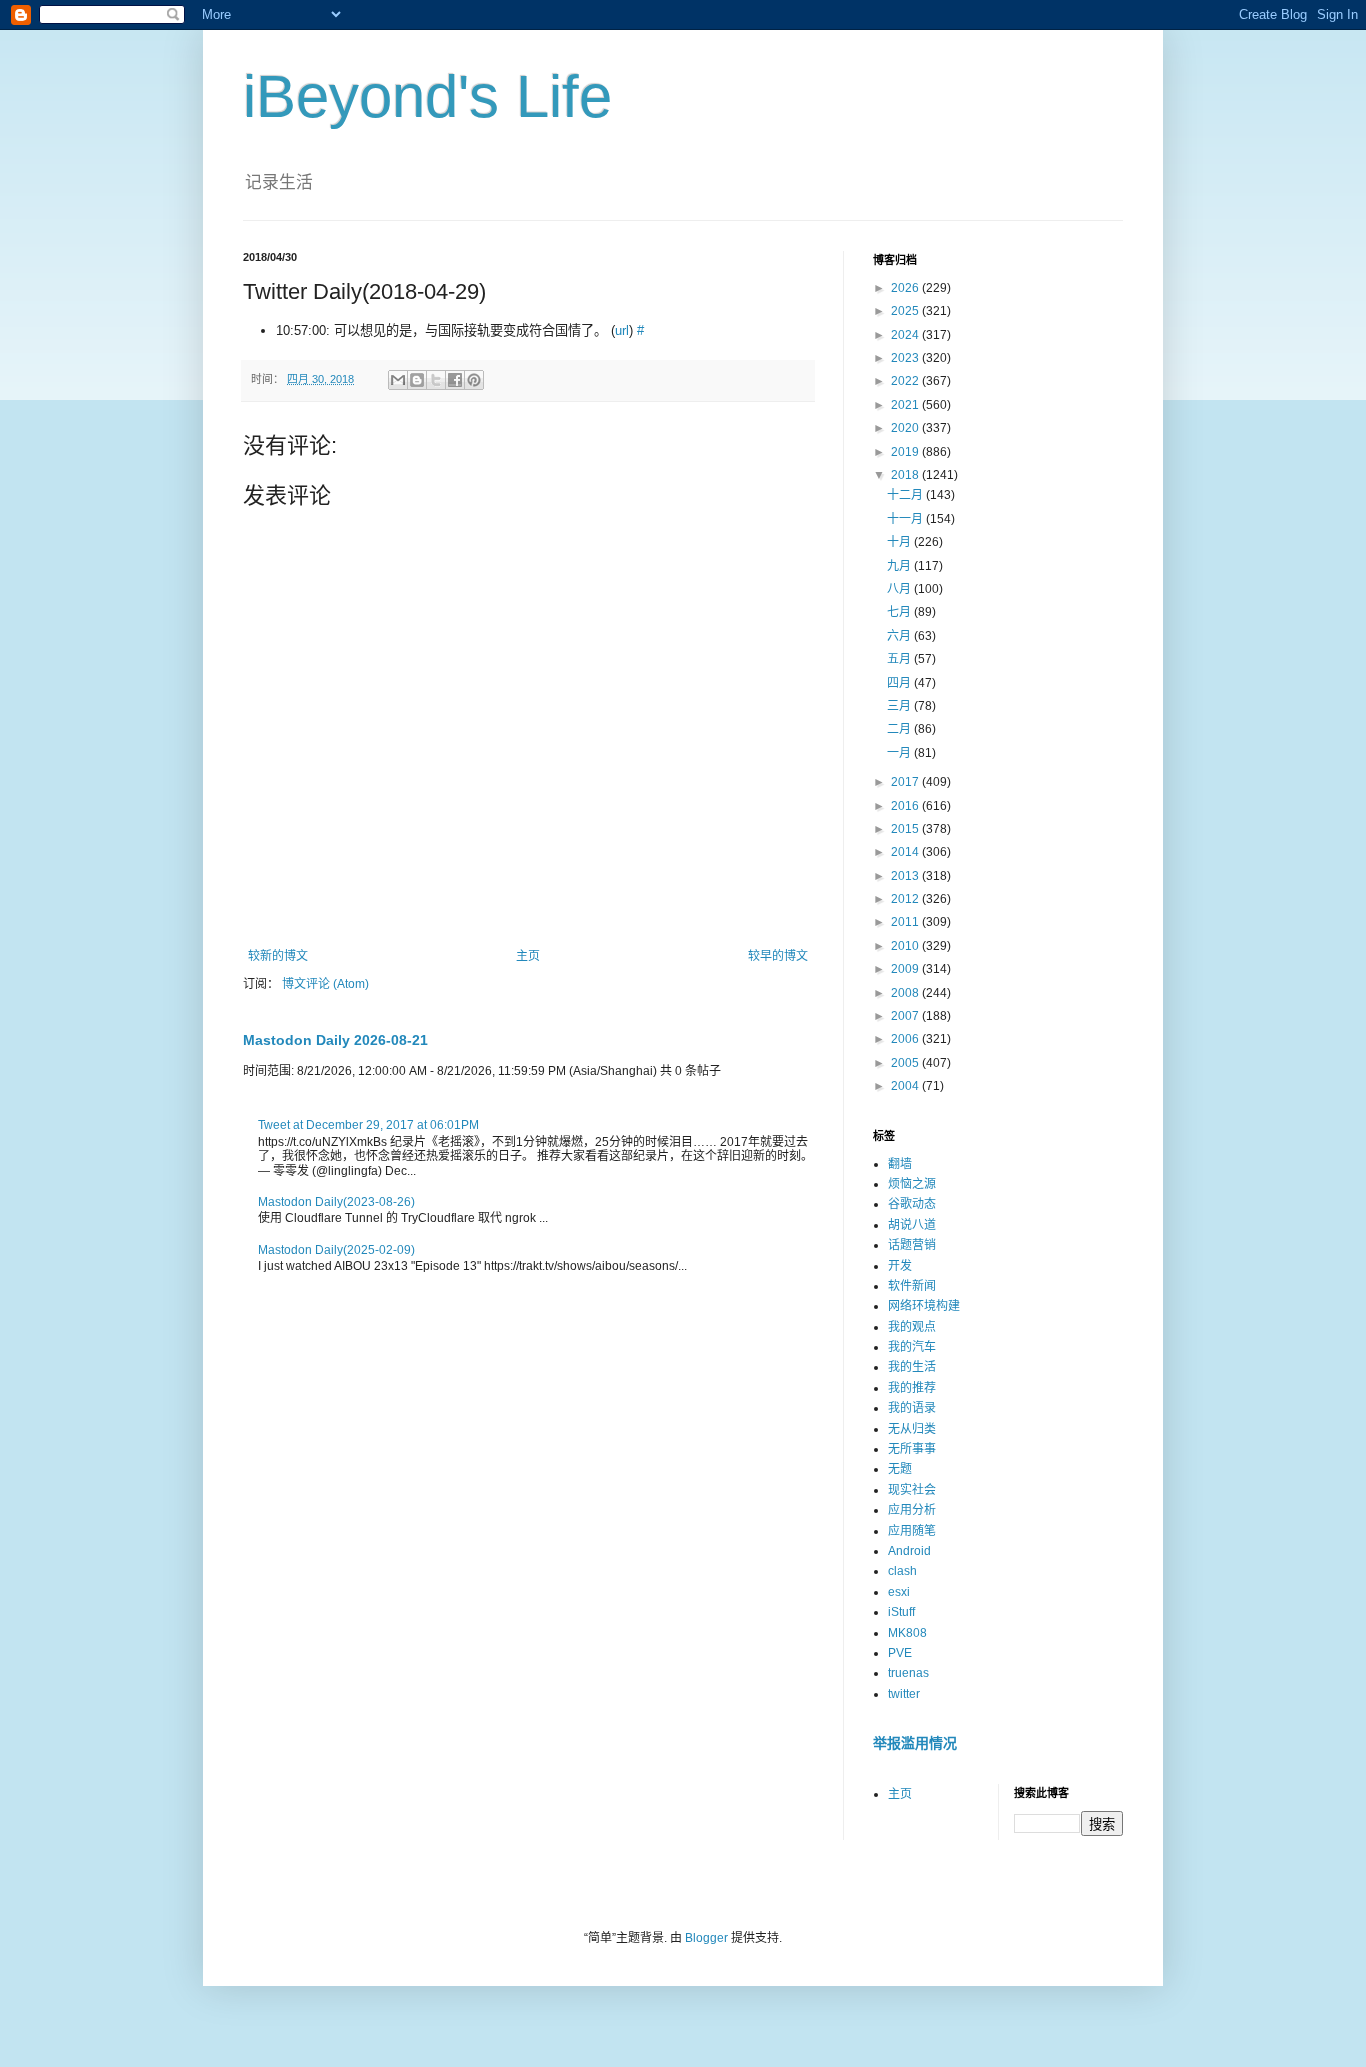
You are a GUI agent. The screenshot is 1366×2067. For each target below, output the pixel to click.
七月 (900, 612)
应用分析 (912, 1510)
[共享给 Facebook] (455, 380)
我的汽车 (912, 1347)
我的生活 (912, 1367)
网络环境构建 (924, 1306)
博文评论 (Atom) (325, 984)
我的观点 (912, 1327)
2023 (906, 358)
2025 (906, 311)
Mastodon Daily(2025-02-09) (336, 1250)
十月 (900, 542)
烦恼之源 (912, 1184)
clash (902, 1571)
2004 (906, 1086)
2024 (906, 335)
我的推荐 (912, 1388)
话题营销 (912, 1245)
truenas (908, 1673)
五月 (900, 659)
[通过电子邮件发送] (398, 380)
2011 (906, 922)
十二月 (906, 495)
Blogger (706, 1938)
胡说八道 (912, 1225)
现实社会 (912, 1490)
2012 (906, 899)
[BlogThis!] (417, 380)
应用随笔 (912, 1531)
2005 (906, 1063)
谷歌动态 (912, 1204)
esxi (899, 1592)
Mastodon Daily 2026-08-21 (335, 1040)
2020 (906, 428)
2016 (906, 806)
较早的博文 (778, 956)
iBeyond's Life (427, 96)
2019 (906, 452)
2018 (906, 475)
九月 (900, 566)
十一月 (906, 519)
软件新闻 (912, 1286)
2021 (906, 405)
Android (909, 1551)
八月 (900, 589)
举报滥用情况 (915, 1743)
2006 (906, 1039)
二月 (900, 729)
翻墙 (900, 1164)
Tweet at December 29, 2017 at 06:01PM (368, 1125)
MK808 (907, 1633)
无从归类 (912, 1429)
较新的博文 (278, 956)
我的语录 (912, 1408)
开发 (900, 1266)
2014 (906, 852)
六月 (900, 636)
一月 (900, 753)
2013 (906, 876)
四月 (900, 683)
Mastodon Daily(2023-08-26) (336, 1202)
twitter (904, 1694)
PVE (900, 1653)
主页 (528, 956)
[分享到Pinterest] (474, 380)
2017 (906, 782)
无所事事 (912, 1449)
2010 (906, 946)
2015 (906, 829)
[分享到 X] (436, 380)
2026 (906, 288)
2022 (906, 381)
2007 (906, 1016)
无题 (900, 1469)
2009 (906, 969)
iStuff (901, 1612)
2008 (906, 993)
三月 (900, 706)
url (622, 330)
